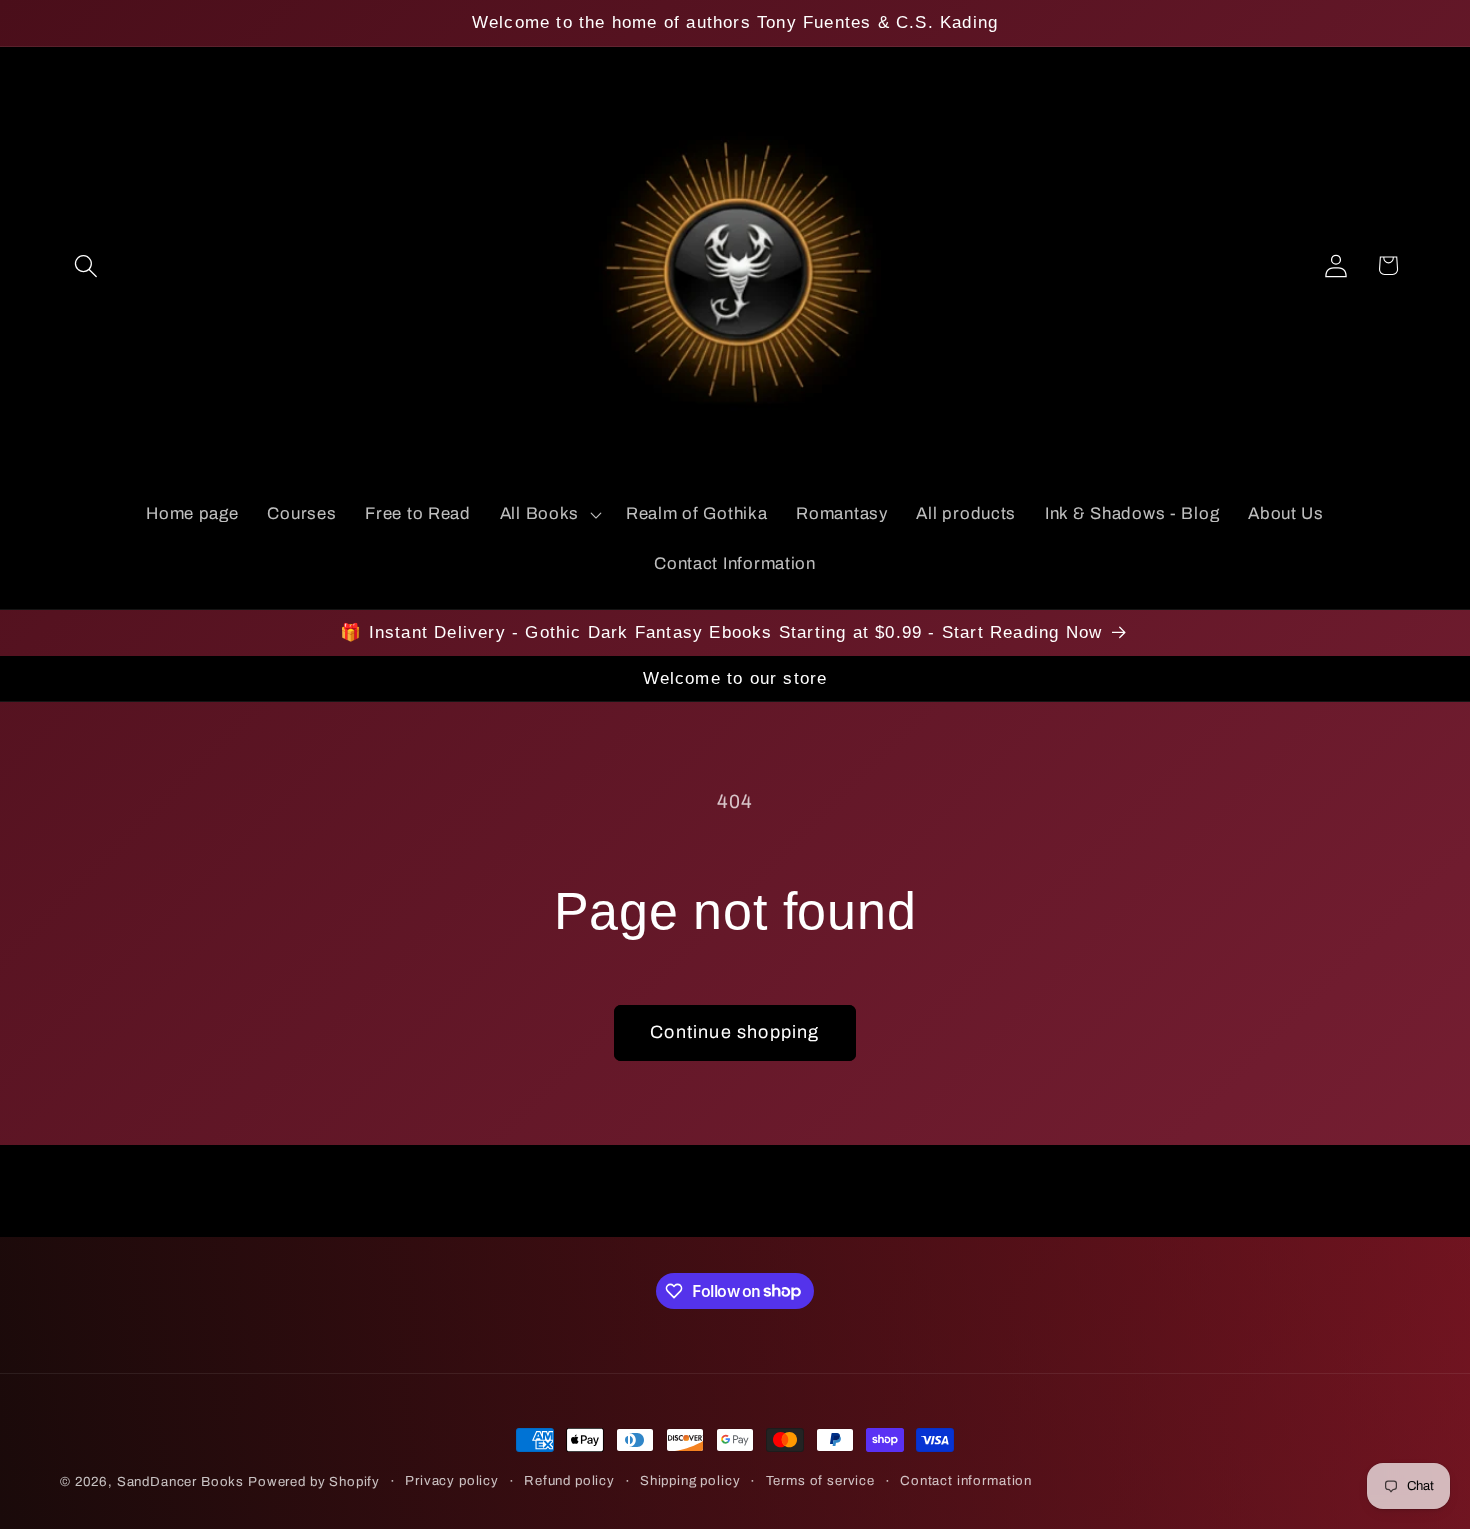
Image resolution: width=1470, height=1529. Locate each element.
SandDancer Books (180, 1481)
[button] (86, 265)
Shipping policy (690, 1480)
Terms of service (820, 1480)
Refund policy (569, 1480)
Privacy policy (452, 1480)
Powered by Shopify (314, 1481)
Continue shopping (734, 1032)
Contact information (966, 1480)
